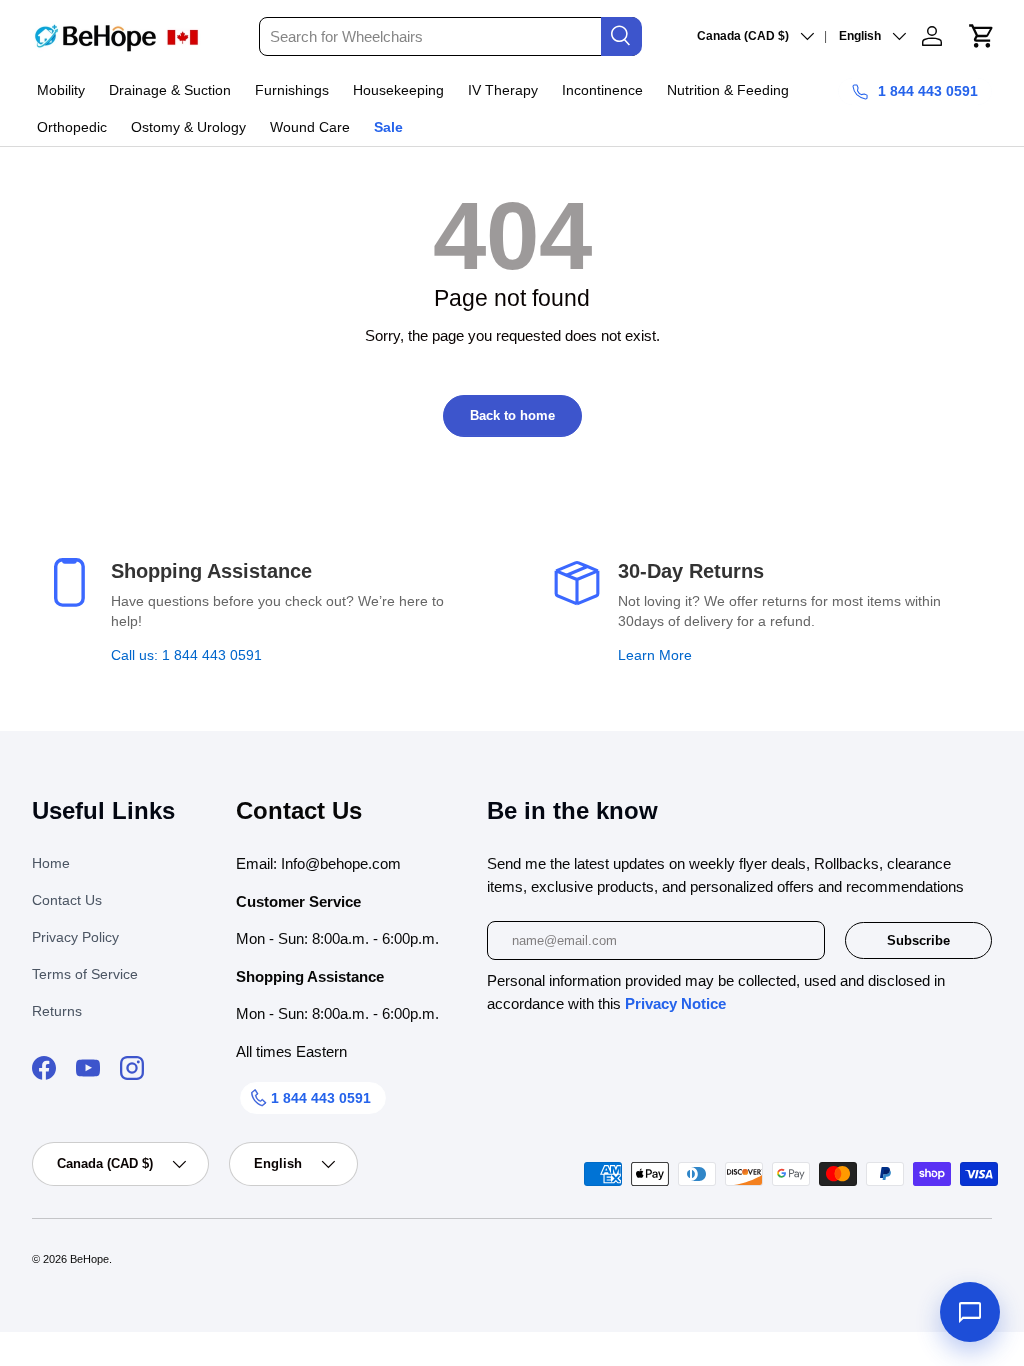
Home (51, 863)
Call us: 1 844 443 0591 (186, 655)
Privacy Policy (75, 937)
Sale (388, 127)
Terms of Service (85, 974)
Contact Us (67, 900)
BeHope (89, 1259)
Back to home (512, 415)
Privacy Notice (675, 1003)
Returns (57, 1011)
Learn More (655, 655)
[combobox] (449, 36)
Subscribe (918, 940)
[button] (982, 36)
